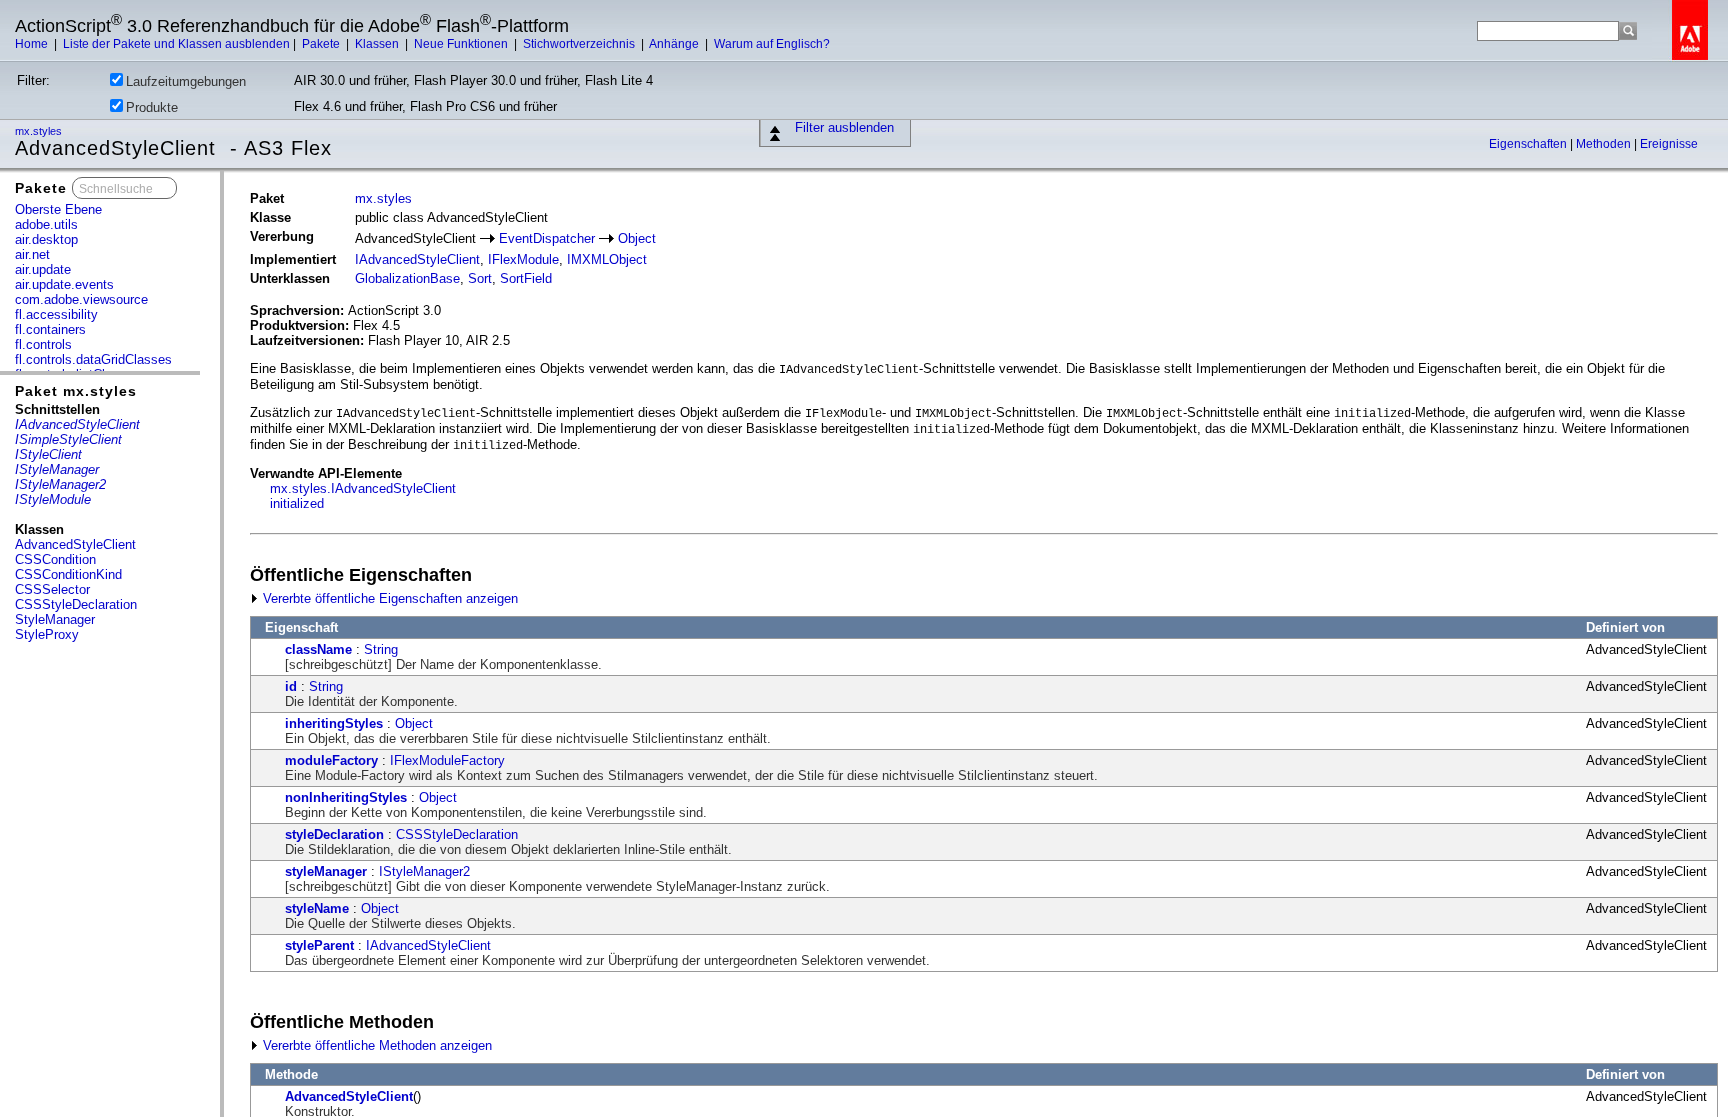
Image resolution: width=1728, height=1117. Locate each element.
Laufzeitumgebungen (186, 81)
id (291, 686)
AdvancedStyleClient (75, 544)
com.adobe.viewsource (81, 299)
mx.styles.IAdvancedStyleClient (363, 488)
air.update (43, 269)
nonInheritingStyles (346, 797)
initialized (297, 503)
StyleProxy (47, 634)
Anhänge (675, 44)
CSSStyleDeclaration (76, 604)
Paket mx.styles (76, 391)
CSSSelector (52, 589)
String (381, 649)
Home (33, 44)
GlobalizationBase (407, 278)
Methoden (1605, 144)
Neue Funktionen (462, 44)
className (318, 649)
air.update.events (64, 284)
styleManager (326, 871)
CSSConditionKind (68, 574)
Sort (480, 278)
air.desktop (46, 239)
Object (637, 238)
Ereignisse (1669, 144)
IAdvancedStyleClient (417, 259)
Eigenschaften (1529, 144)
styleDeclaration (334, 834)
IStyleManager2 (424, 871)
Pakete (322, 44)
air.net (32, 254)
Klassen (378, 44)
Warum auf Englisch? (772, 44)
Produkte (152, 107)
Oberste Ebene (58, 209)
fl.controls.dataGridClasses (93, 359)
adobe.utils (46, 224)
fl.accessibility (56, 314)
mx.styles (40, 131)
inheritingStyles (334, 723)
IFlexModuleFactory (447, 760)
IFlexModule (523, 259)
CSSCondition (55, 559)
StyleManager (55, 619)
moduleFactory (331, 760)
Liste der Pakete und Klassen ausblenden (176, 44)
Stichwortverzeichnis (580, 44)
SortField (526, 278)
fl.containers (50, 329)
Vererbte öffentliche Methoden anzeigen (375, 1045)
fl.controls (43, 344)
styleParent (319, 945)
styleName (317, 908)
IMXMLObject (607, 259)
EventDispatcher (547, 238)
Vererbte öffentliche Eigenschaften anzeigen (388, 598)
